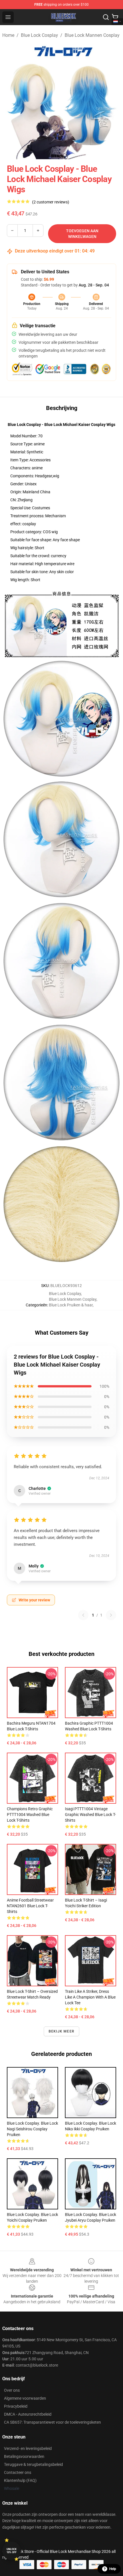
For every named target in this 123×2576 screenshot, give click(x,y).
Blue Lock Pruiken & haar (71, 1305)
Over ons (12, 2390)
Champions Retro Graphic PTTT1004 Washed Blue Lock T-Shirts (30, 1815)
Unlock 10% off (12, 2551)
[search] (106, 17)
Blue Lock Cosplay (39, 35)
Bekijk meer (61, 2031)
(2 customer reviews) (51, 202)
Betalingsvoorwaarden (24, 2456)
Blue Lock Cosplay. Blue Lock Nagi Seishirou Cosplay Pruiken (32, 2129)
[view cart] (115, 17)
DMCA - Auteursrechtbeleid (28, 2414)
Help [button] (113, 2569)
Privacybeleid (16, 2406)
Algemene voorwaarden (25, 2398)
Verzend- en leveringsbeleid (28, 2448)
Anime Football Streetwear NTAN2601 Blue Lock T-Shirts (30, 1906)
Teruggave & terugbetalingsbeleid (33, 2464)
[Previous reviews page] (83, 1615)
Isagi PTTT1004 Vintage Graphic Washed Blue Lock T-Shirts (90, 1815)
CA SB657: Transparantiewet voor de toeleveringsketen (52, 2422)
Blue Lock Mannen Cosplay (92, 35)
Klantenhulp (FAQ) (20, 2480)
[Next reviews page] (111, 1615)
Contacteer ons (18, 2472)
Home (8, 35)
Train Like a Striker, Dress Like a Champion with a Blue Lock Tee (90, 1997)
